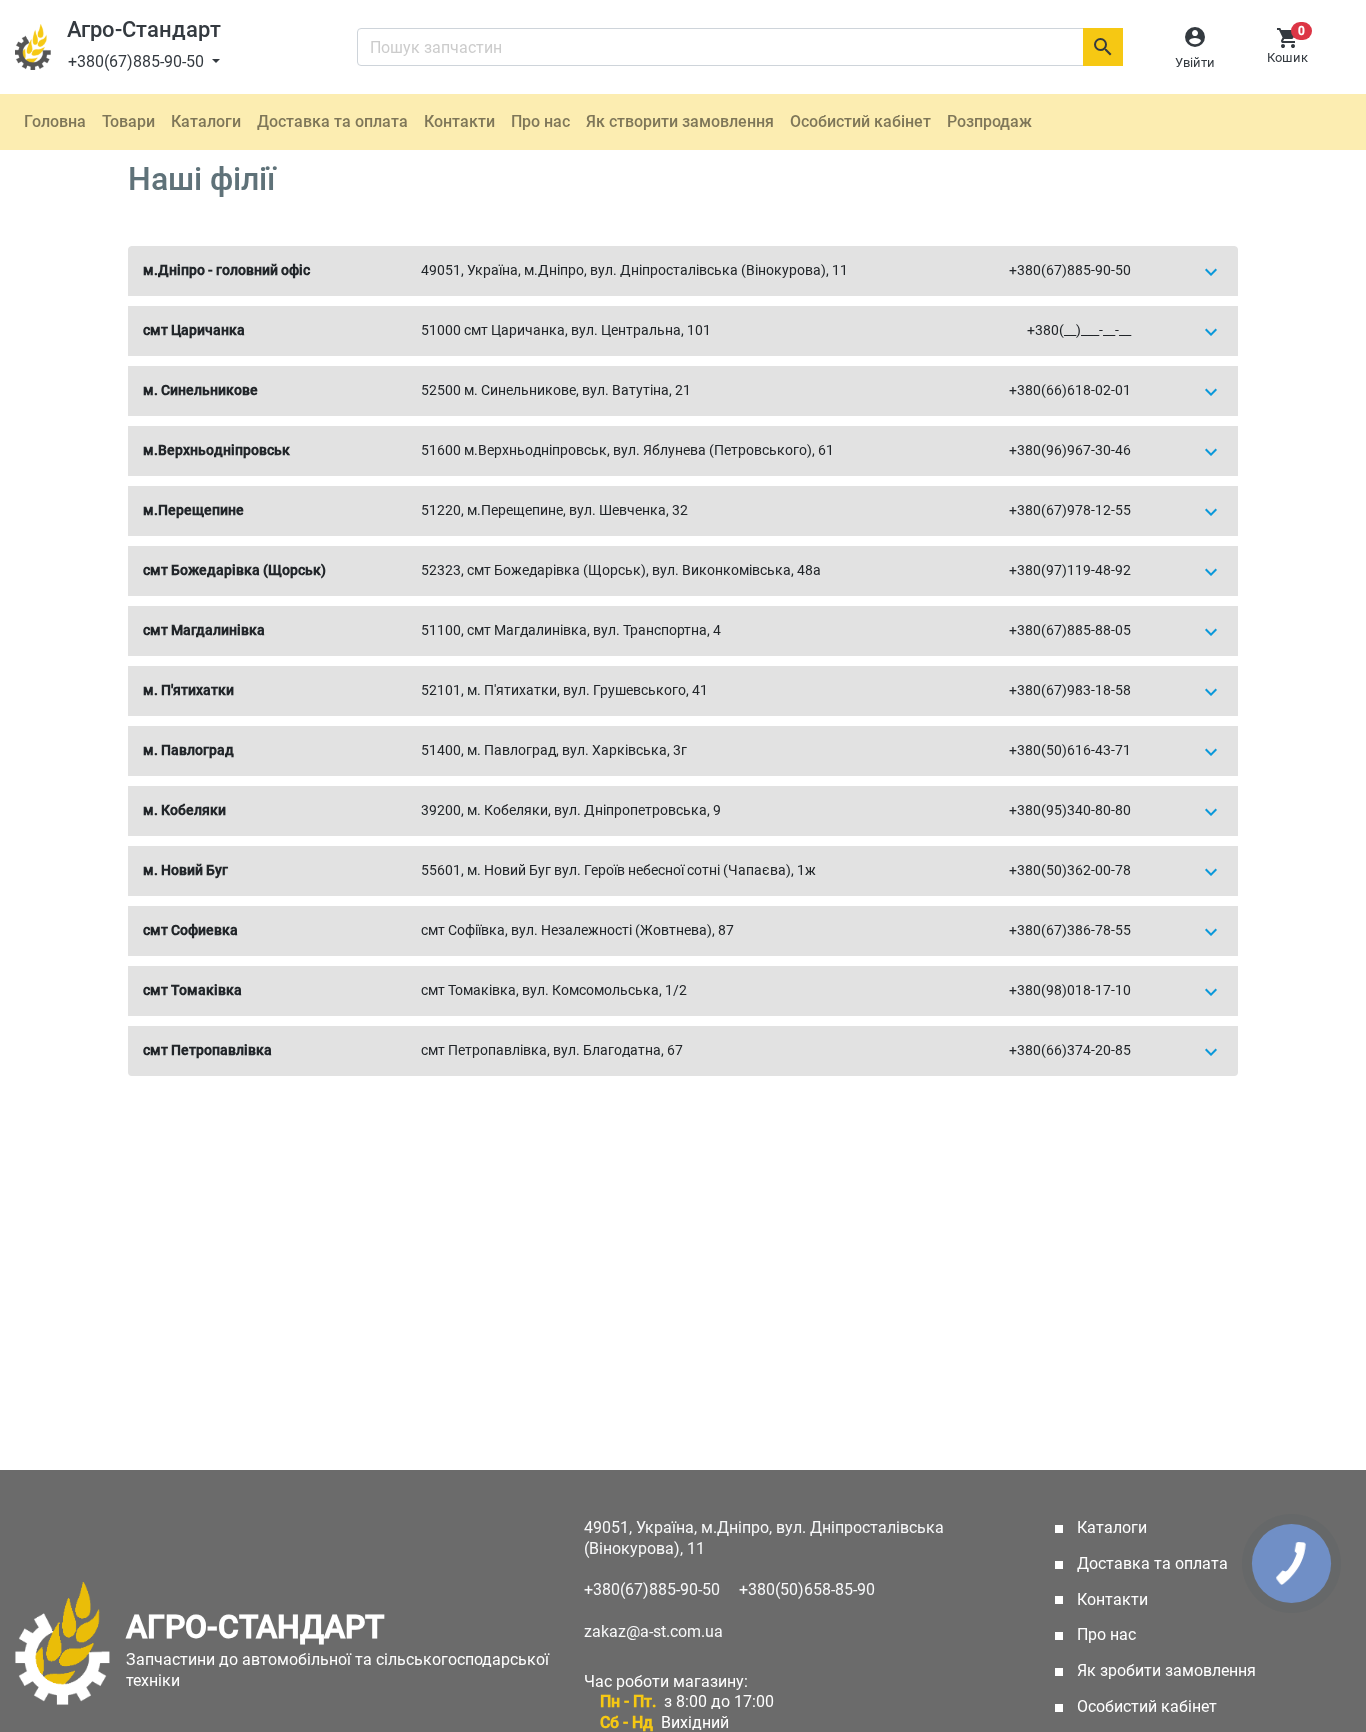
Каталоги (206, 121)
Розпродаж (989, 121)
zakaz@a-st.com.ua (653, 1631)
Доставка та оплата (332, 121)
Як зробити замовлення (1164, 1670)
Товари (128, 121)
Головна (55, 121)
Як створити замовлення (680, 121)
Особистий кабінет (860, 121)
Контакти (459, 121)
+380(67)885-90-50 (138, 61)
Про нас (540, 121)
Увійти (1195, 62)
